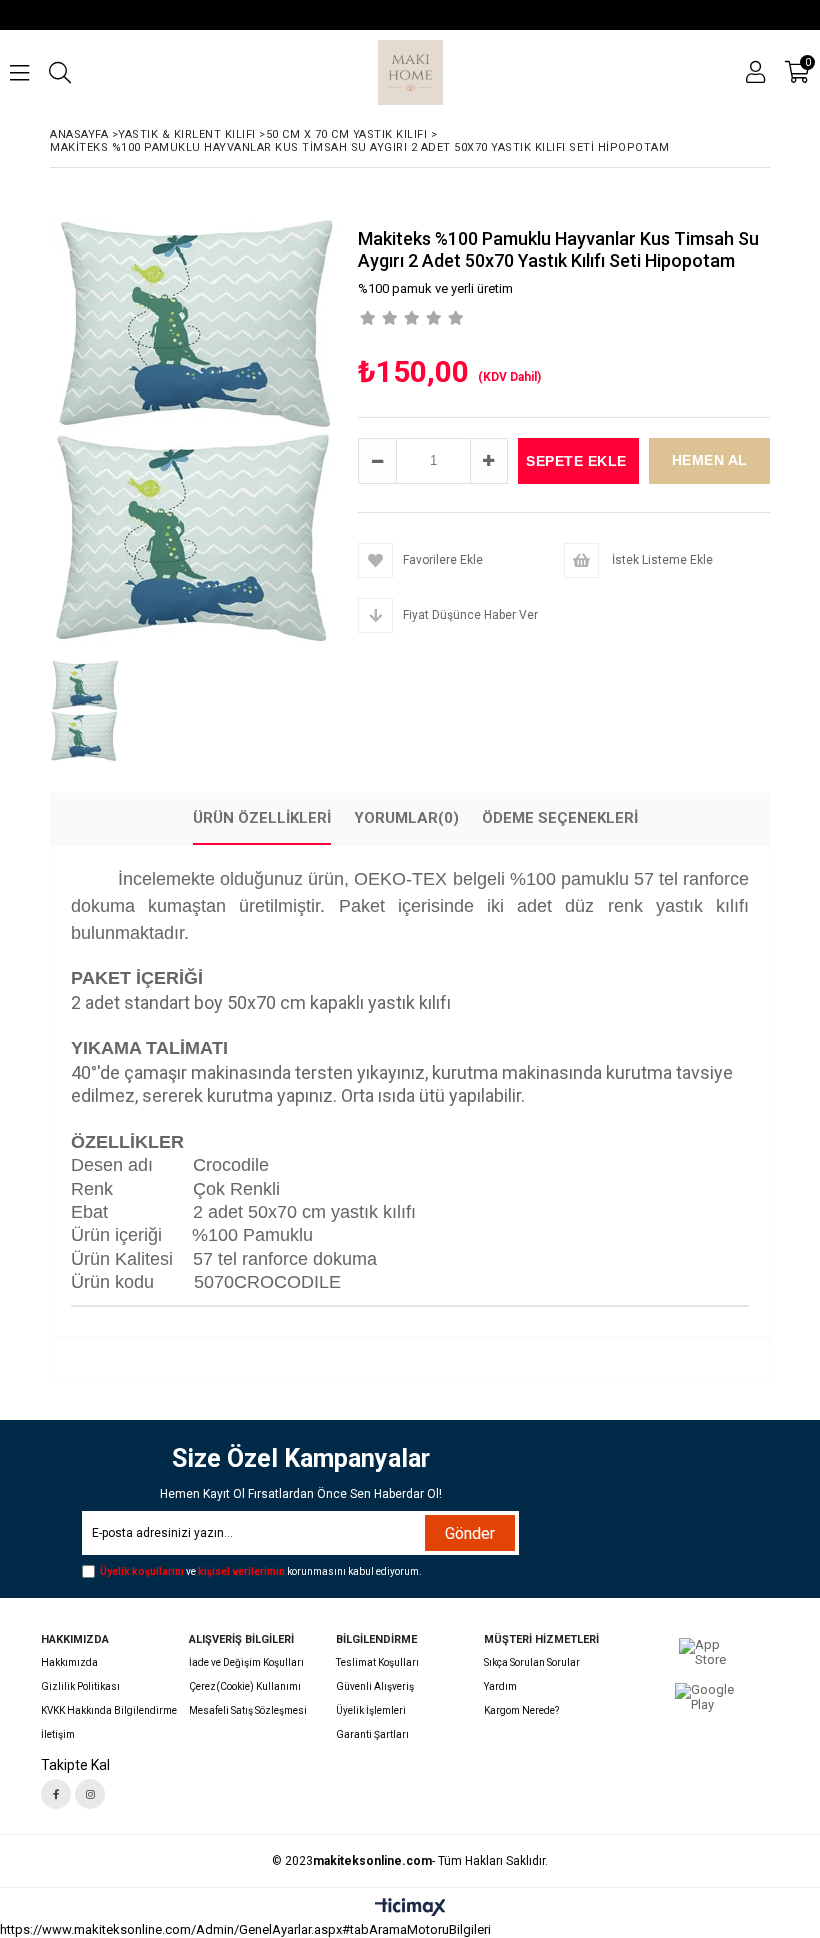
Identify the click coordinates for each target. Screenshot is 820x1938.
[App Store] (705, 1653)
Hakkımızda (69, 1662)
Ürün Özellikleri (262, 818)
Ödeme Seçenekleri (560, 818)
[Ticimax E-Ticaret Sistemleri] (410, 1908)
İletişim (58, 1734)
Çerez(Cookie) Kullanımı (245, 1686)
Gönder (470, 1533)
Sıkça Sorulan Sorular (532, 1662)
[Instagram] (90, 1794)
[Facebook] (56, 1794)
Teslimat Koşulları (377, 1662)
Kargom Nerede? (521, 1710)
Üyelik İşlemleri (371, 1710)
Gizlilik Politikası (80, 1686)
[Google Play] (705, 1698)
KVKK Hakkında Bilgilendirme (109, 1710)
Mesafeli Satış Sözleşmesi (248, 1710)
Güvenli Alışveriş (375, 1686)
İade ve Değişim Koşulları (246, 1662)
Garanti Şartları (372, 1734)
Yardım (500, 1686)
